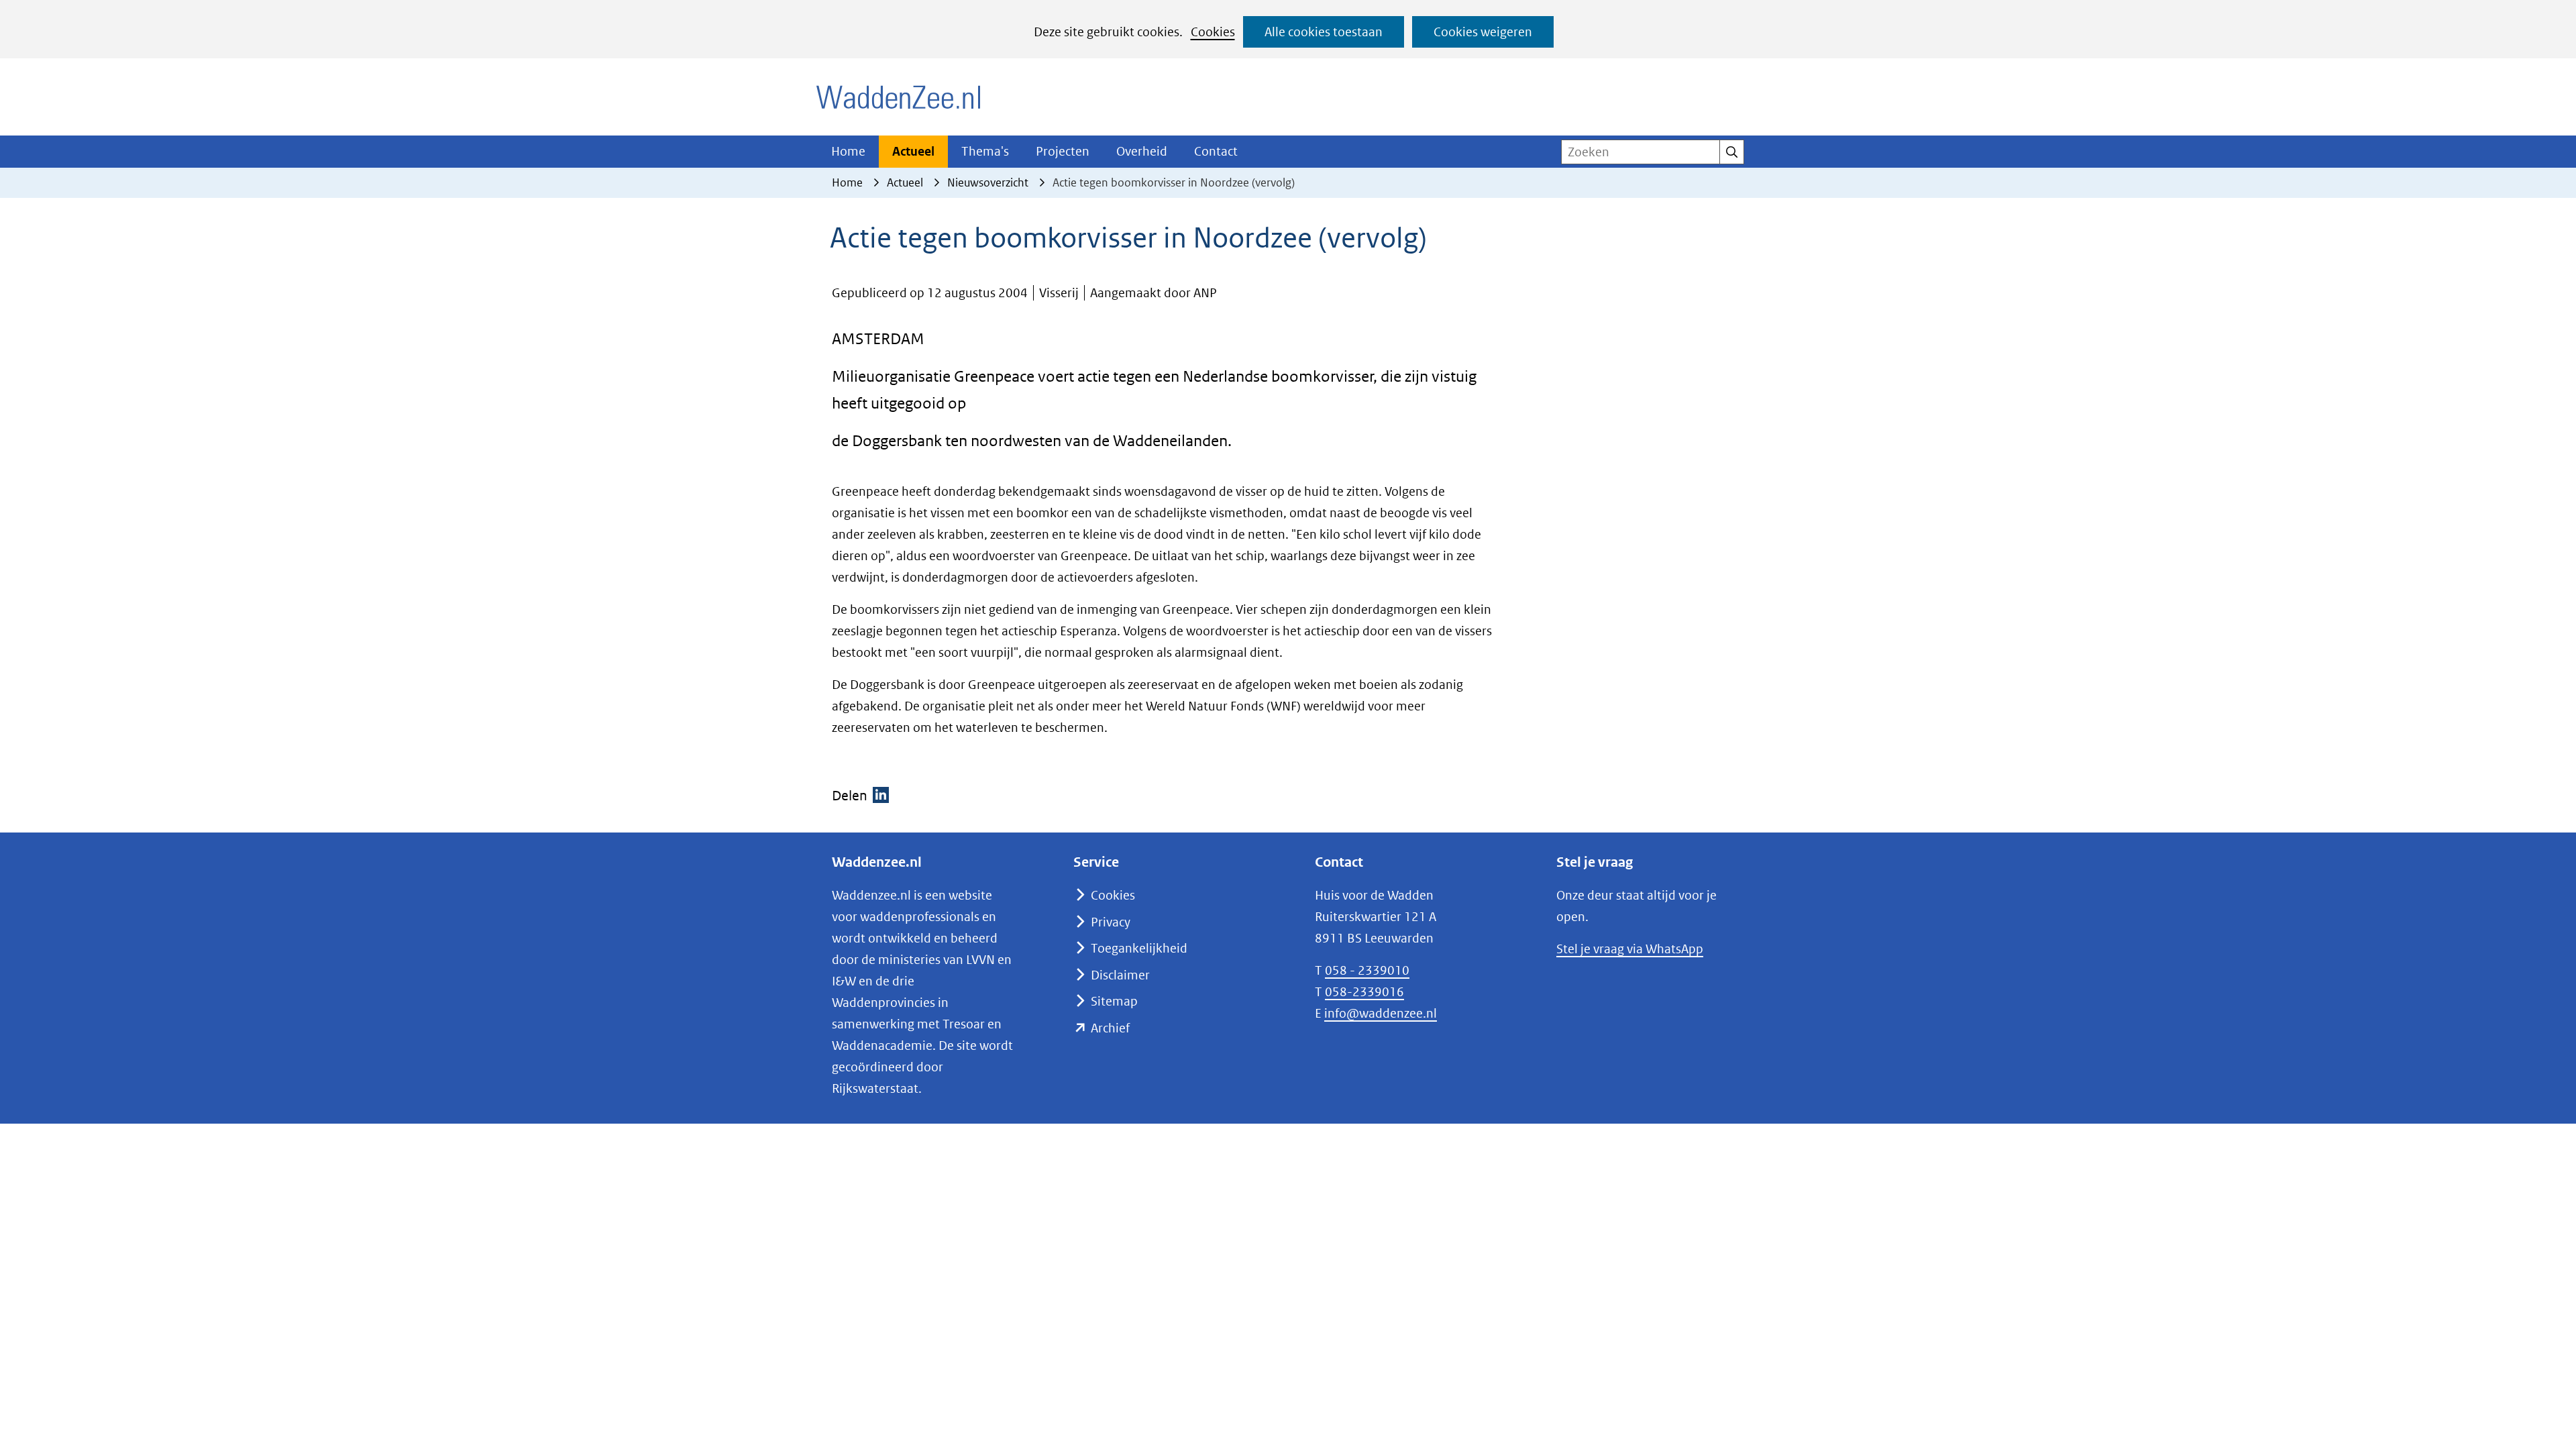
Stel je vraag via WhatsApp (1630, 949)
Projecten (1063, 151)
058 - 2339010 (1367, 970)
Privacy (1111, 922)
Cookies (1213, 32)
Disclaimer (1120, 975)
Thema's (985, 151)
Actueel (913, 151)
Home (848, 151)
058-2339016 (1364, 992)
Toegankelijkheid (1139, 948)
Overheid (1142, 151)
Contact (1216, 151)
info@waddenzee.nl (1381, 1013)
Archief (1110, 1028)
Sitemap (1114, 1001)
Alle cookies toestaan (1324, 32)
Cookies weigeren (1483, 32)
